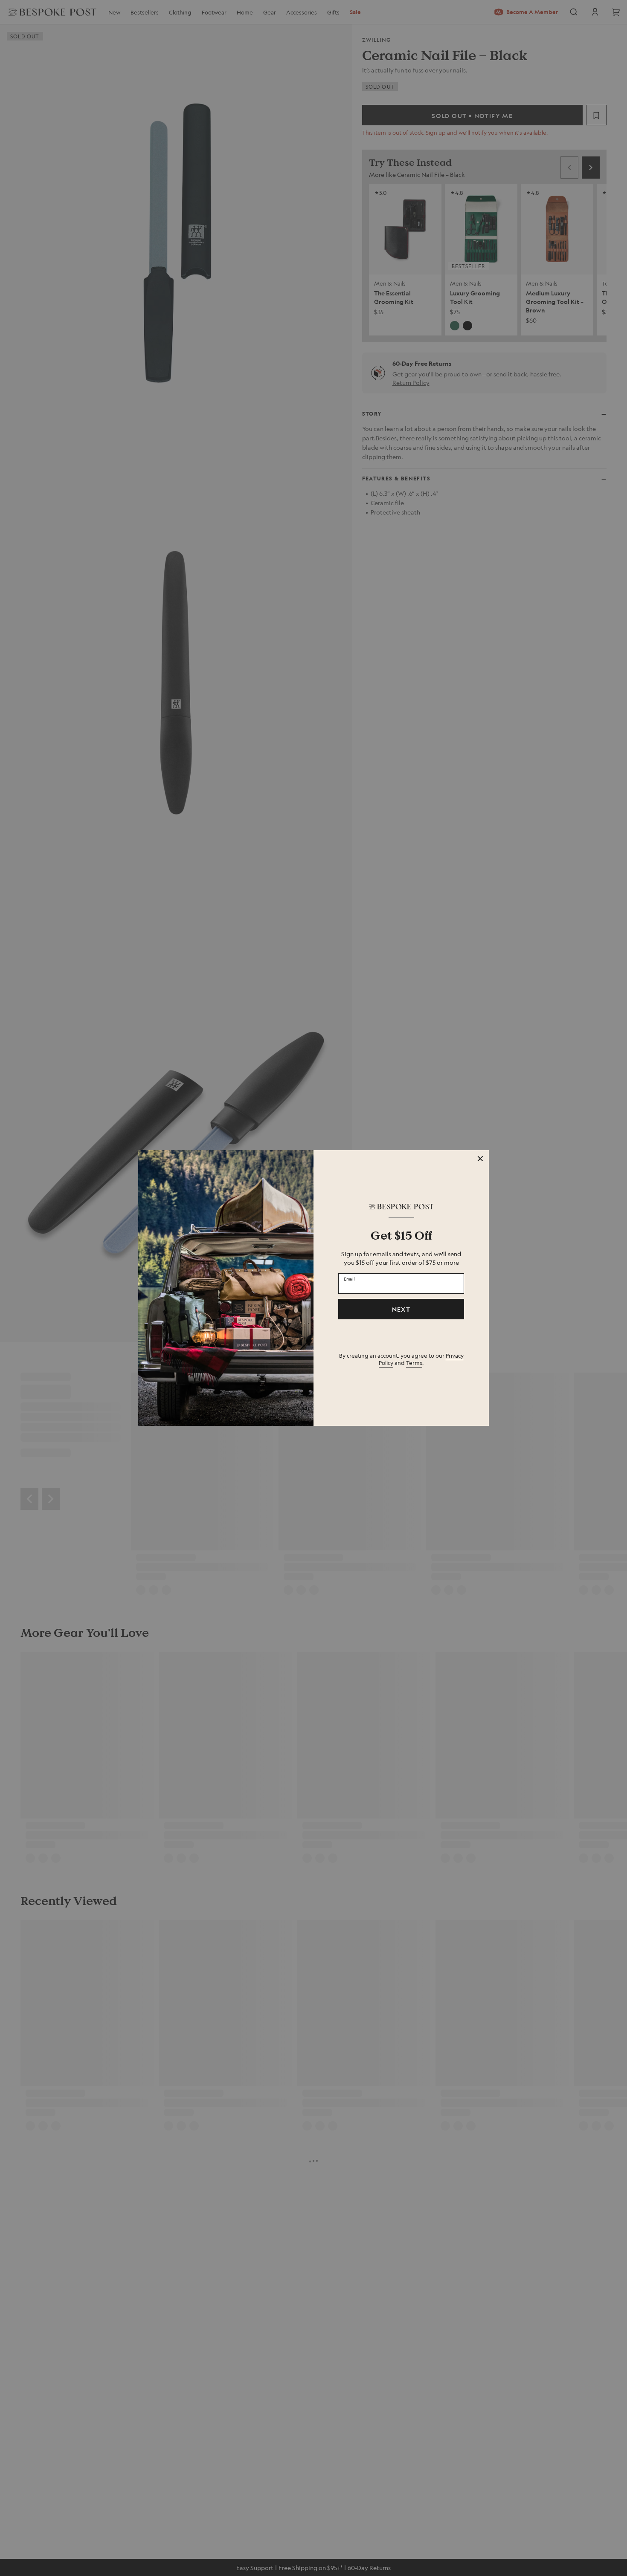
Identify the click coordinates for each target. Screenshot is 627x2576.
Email (349, 1278)
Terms (414, 1363)
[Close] (480, 1159)
